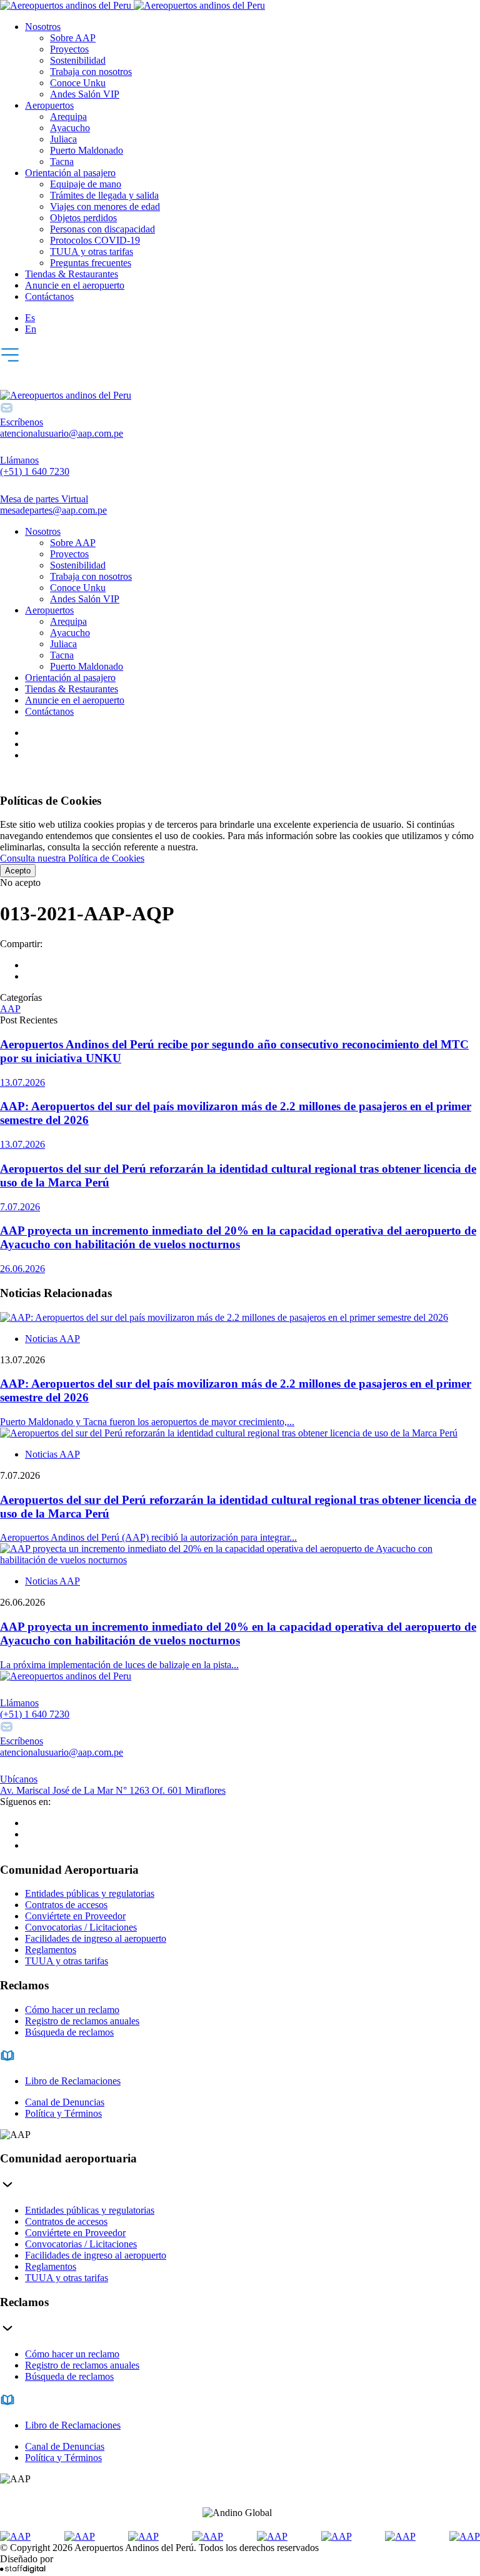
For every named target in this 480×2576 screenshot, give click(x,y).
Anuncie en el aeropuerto (75, 285)
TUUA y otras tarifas (92, 251)
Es (30, 318)
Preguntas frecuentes (91, 263)
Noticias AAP (52, 1339)
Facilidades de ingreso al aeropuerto (96, 1938)
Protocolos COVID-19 (95, 240)
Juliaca (63, 139)
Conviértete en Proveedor (75, 1916)
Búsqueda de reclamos (69, 2032)
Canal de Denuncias (65, 2102)
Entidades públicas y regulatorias (90, 1893)
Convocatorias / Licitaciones (81, 1927)
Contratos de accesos (66, 1905)
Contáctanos (49, 296)
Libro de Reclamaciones (73, 2081)
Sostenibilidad (78, 60)
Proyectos (69, 49)
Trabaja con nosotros (91, 72)
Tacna (62, 162)
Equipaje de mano (86, 184)
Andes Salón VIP (85, 94)
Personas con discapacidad (102, 229)
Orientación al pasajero (70, 173)
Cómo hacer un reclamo (72, 2010)
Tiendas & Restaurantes (72, 274)
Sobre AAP (73, 38)
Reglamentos (51, 1950)
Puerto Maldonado (87, 150)
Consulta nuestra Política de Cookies (72, 858)
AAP (10, 1009)
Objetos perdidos (83, 218)
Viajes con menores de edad (105, 206)
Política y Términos (63, 2113)
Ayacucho (70, 128)
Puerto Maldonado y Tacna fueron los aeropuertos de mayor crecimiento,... (147, 1422)
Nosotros (43, 27)
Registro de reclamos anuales (82, 2021)
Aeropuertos (49, 105)
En (31, 329)
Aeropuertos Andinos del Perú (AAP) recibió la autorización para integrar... (148, 1537)
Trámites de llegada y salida (104, 195)
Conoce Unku (78, 83)
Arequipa (68, 117)
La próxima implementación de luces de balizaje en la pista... (119, 1665)
